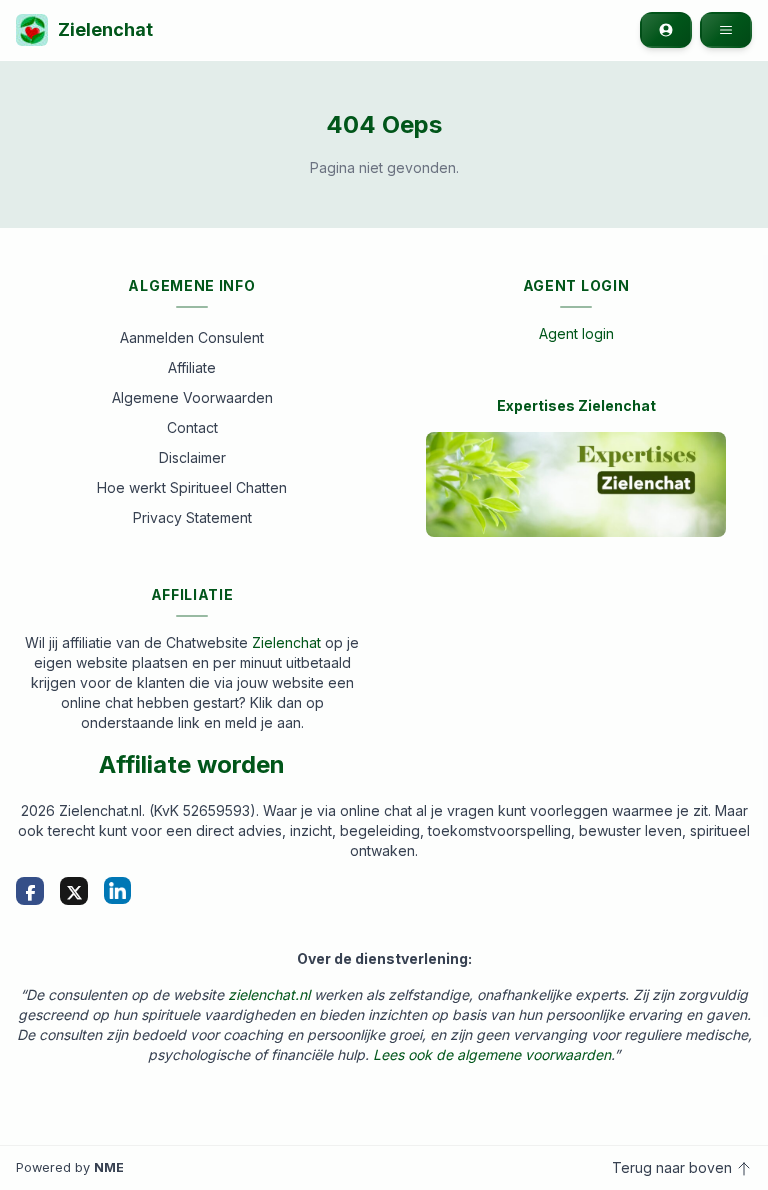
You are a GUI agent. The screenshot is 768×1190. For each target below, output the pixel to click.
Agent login (576, 333)
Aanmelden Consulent (192, 337)
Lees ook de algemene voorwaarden (492, 1054)
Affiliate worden (192, 764)
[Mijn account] (666, 30)
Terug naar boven (674, 1167)
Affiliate (192, 367)
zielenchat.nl (269, 994)
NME (109, 1167)
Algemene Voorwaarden (192, 397)
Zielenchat (105, 29)
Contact (192, 427)
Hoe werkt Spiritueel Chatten (192, 487)
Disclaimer (192, 457)
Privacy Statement (192, 517)
